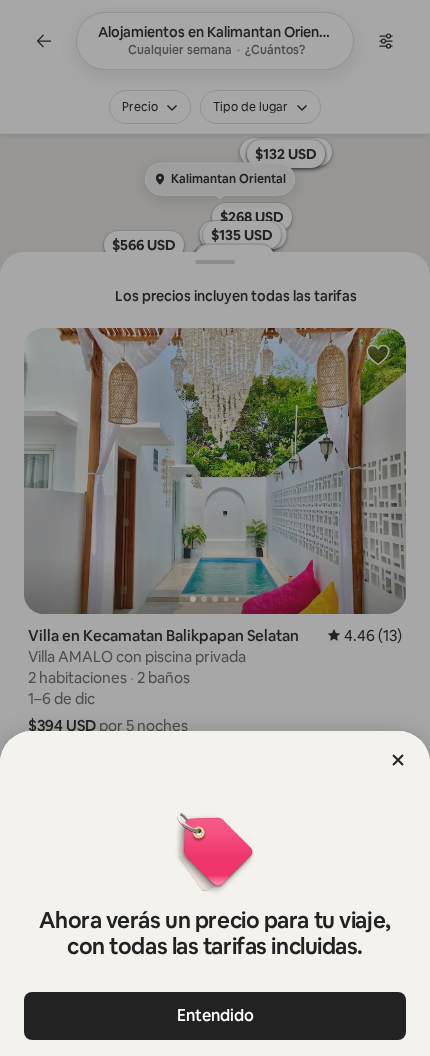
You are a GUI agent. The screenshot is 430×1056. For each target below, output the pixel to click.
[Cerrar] (398, 760)
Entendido (215, 1015)
